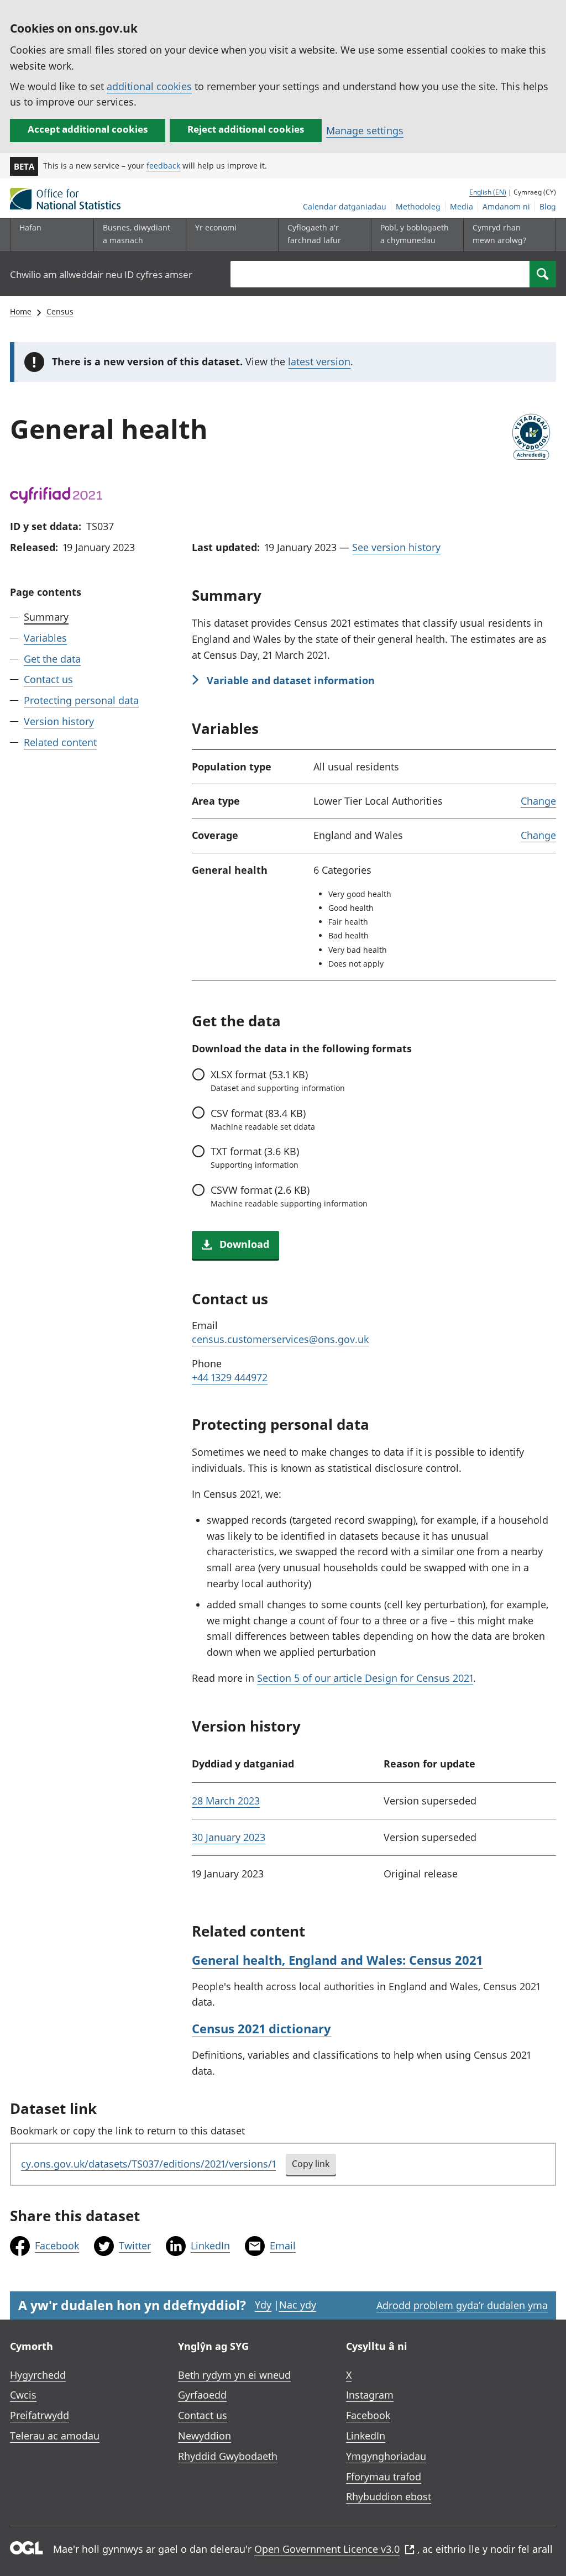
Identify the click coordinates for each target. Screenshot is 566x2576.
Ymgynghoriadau (386, 2456)
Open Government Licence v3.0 (327, 2549)
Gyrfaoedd (202, 2395)
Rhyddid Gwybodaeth (228, 2456)
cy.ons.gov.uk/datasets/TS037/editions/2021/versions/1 (148, 2164)
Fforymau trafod (384, 2477)
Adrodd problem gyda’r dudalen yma (462, 2305)
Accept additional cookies (88, 129)
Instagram (370, 2395)
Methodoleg (418, 206)
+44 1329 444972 (230, 1377)
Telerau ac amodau (55, 2436)
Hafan (30, 227)
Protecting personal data (81, 700)
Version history (59, 721)
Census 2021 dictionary (261, 2028)
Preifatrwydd (40, 2415)
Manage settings (365, 130)
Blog (548, 206)
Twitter (135, 2246)
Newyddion (205, 2436)
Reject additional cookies (246, 129)
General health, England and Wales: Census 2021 (337, 1960)
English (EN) (488, 192)
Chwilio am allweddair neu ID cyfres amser (101, 274)
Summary (46, 617)
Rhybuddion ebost (389, 2496)
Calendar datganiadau (345, 206)
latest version (319, 361)
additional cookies (149, 86)
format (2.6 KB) (289, 1196)
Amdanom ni (506, 206)
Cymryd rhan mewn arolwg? (499, 234)
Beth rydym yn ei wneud (234, 2375)
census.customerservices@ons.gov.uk (280, 1339)
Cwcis (23, 2395)
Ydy (263, 2305)
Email (283, 2246)
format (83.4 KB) (263, 1119)
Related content (60, 742)
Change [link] (538, 801)
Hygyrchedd (38, 2375)
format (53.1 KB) (277, 1080)
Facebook (57, 2246)
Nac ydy (298, 2305)
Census (60, 311)
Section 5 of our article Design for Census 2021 (365, 1678)
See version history (396, 547)
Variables (45, 638)
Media (462, 206)
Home (21, 311)
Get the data (52, 659)
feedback (163, 166)
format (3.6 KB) (255, 1157)
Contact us (48, 679)
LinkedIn (210, 2246)
